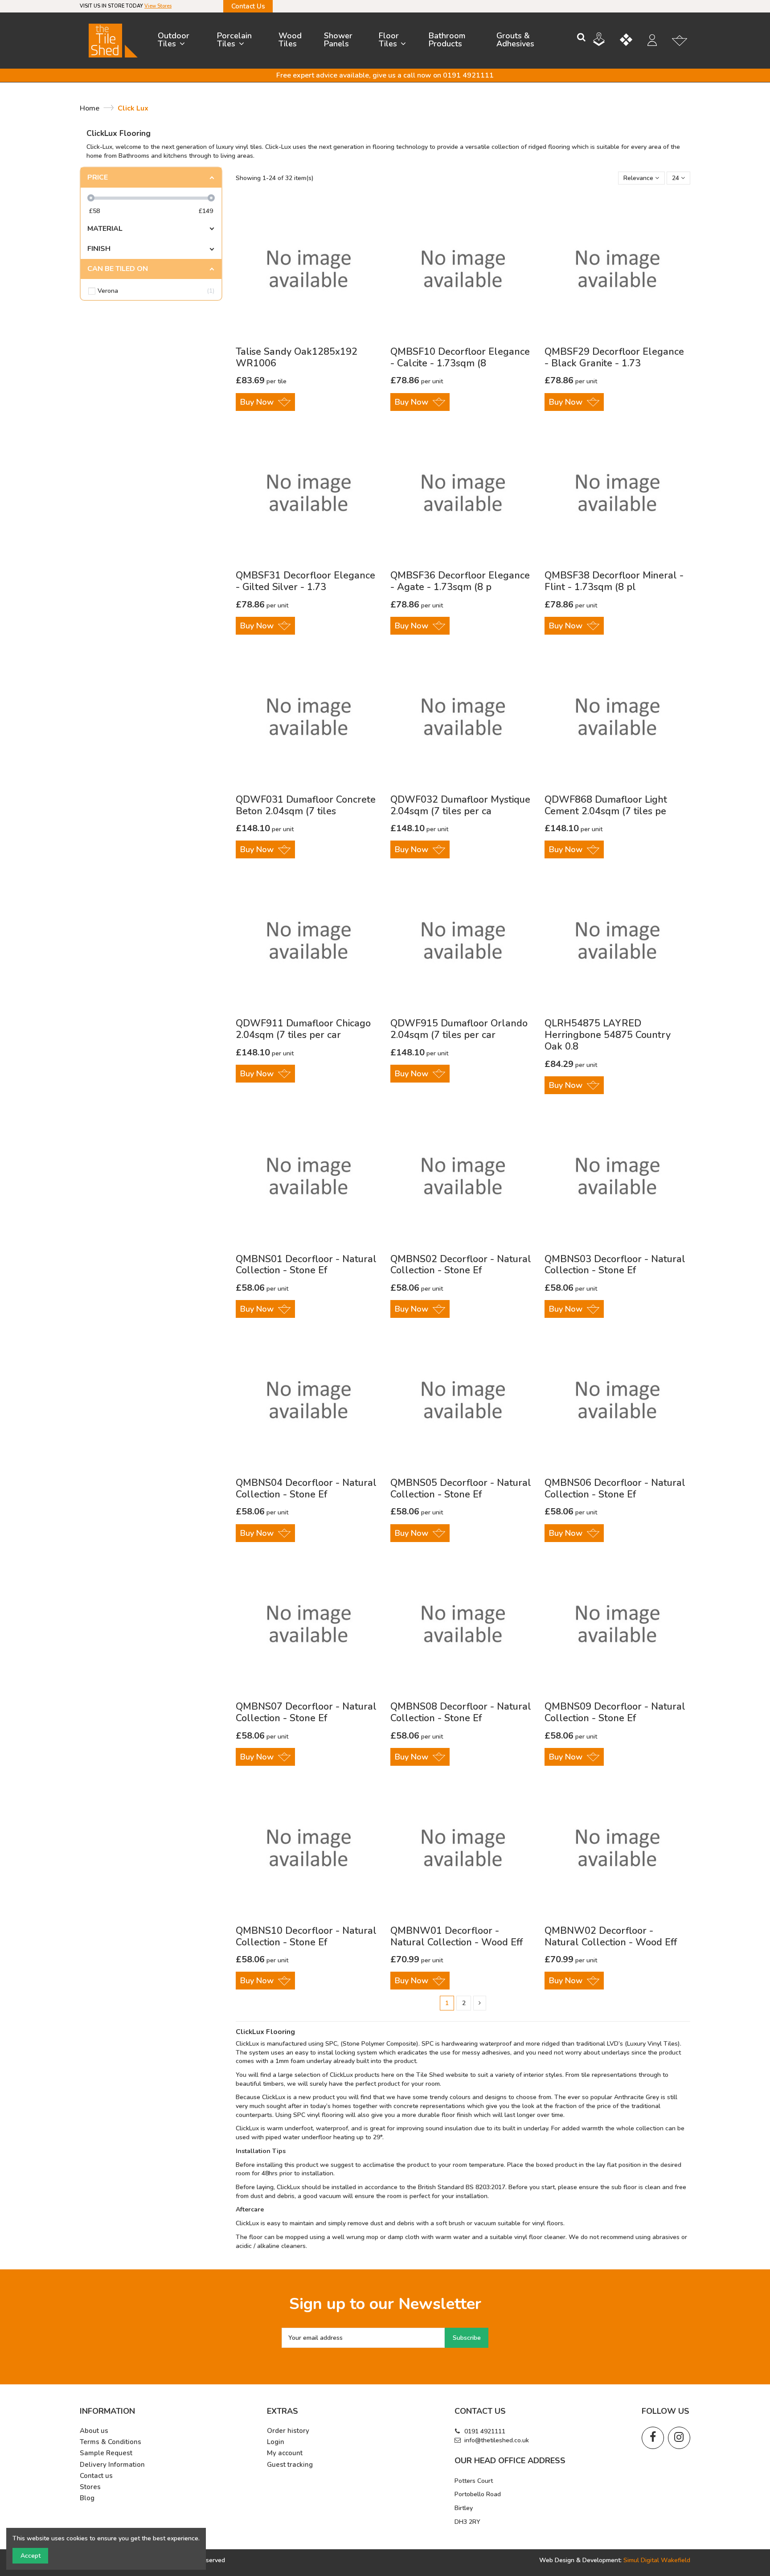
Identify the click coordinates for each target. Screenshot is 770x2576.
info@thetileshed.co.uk (497, 2440)
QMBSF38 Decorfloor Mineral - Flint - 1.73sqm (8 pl (614, 581)
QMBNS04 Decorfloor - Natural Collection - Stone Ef (306, 1489)
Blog (87, 2498)
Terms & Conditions (111, 2442)
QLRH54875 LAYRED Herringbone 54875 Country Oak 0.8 (608, 1035)
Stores (90, 2487)
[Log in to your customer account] (657, 41)
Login (276, 2442)
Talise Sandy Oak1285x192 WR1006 (297, 357)
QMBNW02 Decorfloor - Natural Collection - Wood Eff (611, 1936)
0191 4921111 (485, 2431)
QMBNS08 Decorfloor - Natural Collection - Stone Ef (461, 1712)
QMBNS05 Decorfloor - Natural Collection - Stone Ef (461, 1489)
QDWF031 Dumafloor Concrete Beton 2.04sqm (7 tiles (306, 805)
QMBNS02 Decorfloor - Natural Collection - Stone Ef (461, 1265)
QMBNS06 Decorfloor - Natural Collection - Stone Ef (615, 1489)
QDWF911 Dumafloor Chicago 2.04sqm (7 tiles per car (303, 1029)
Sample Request (106, 2453)
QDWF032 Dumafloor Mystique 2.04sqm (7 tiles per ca (460, 805)
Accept (31, 2556)
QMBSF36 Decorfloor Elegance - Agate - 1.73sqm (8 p (460, 581)
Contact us (96, 2476)
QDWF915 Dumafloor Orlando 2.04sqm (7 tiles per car (459, 1029)
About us (94, 2431)
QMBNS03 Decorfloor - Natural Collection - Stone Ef (615, 1265)
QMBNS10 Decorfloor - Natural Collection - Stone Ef (306, 1936)
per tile (261, 381)
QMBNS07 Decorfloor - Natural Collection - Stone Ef (306, 1712)
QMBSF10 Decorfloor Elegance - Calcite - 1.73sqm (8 (460, 357)
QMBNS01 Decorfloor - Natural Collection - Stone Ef (306, 1265)
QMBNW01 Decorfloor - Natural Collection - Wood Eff (457, 1936)
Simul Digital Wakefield (657, 2560)
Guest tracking (290, 2465)
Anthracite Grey (637, 2097)
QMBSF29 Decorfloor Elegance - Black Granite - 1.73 (614, 357)
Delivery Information (112, 2465)
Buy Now (257, 402)
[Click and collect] (606, 41)
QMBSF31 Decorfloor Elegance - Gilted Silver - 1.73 (305, 581)
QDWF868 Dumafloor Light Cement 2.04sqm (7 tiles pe (606, 805)
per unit (417, 381)
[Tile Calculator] (633, 41)
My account (285, 2453)
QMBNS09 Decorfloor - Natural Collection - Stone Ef (615, 1712)
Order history (288, 2431)
